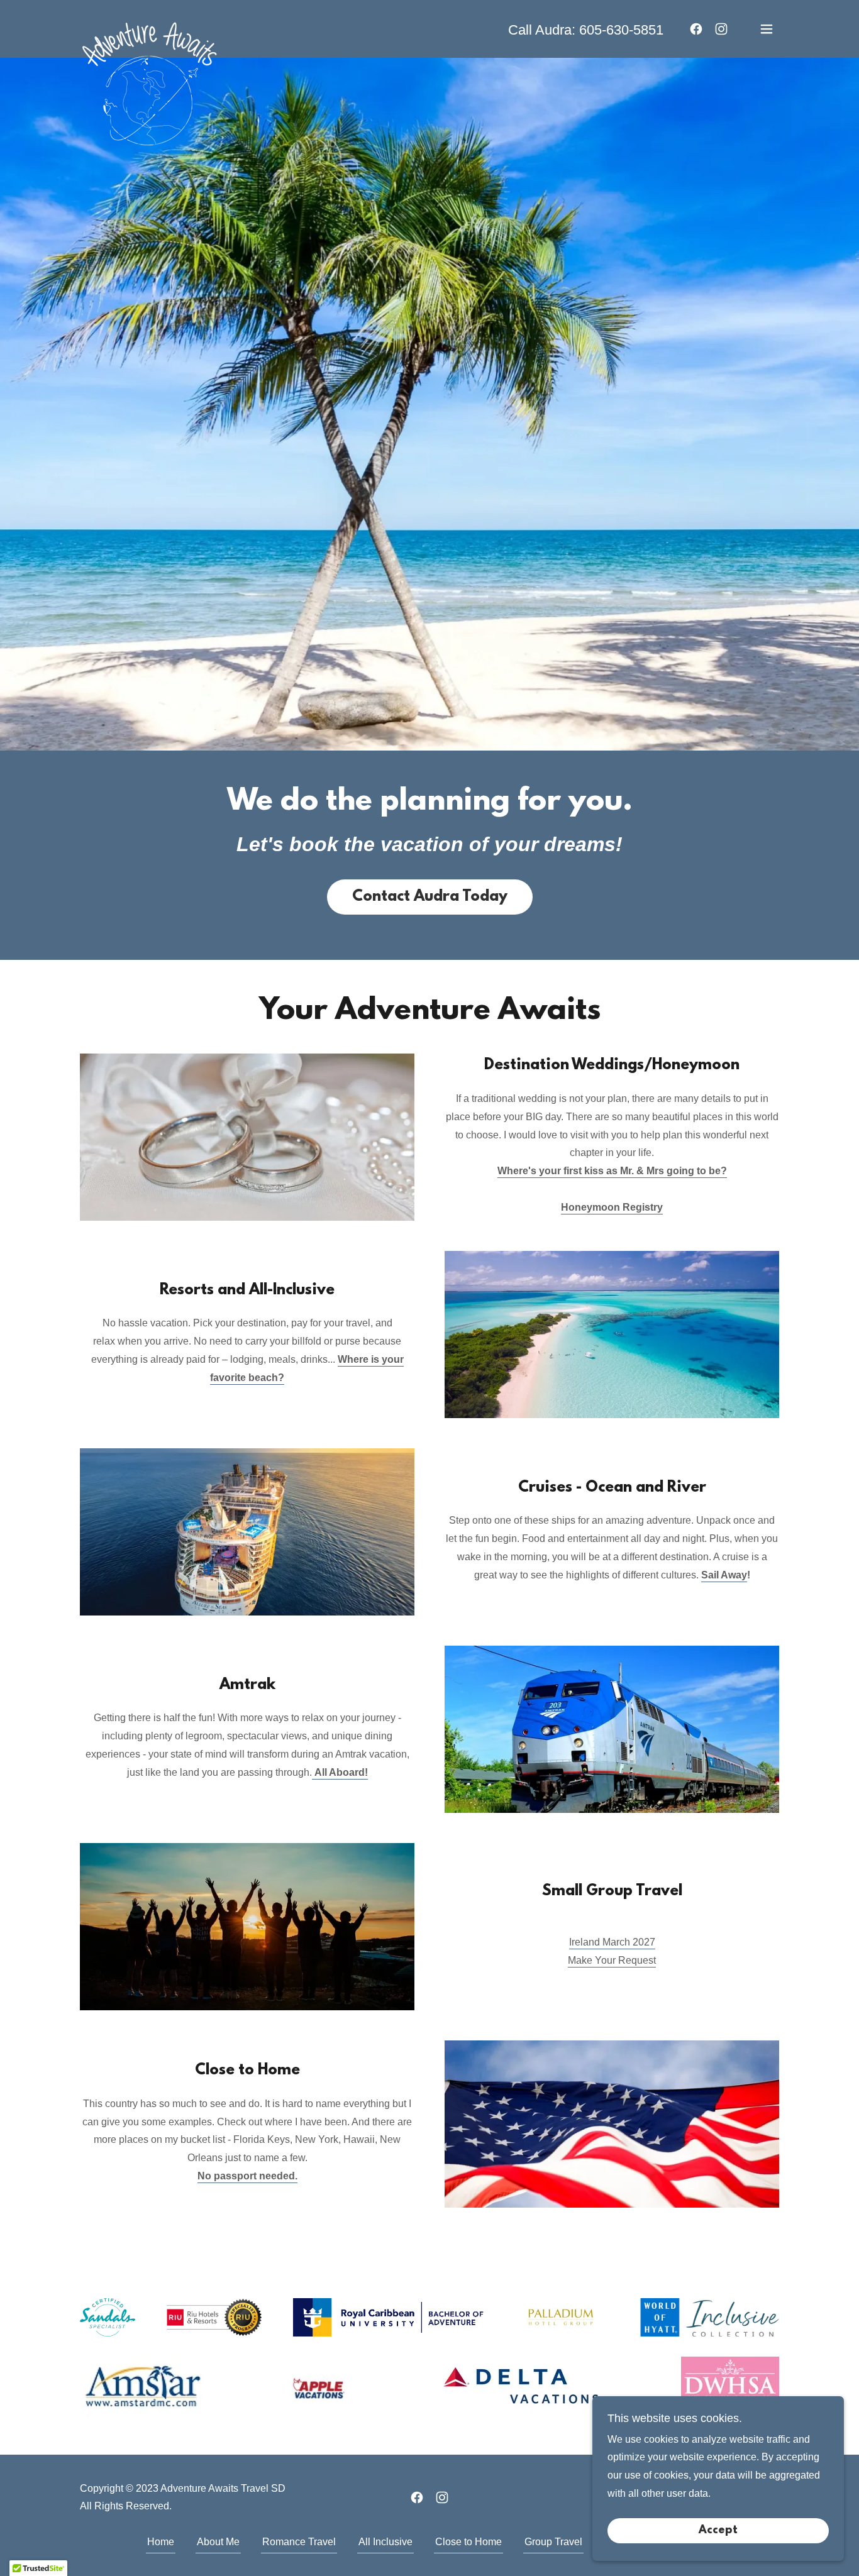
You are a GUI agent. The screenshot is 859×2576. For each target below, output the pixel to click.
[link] (149, 26)
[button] (767, 29)
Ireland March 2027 (612, 1942)
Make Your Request (612, 1960)
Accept (718, 2531)
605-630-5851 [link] (621, 30)
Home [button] (161, 2542)
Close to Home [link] (468, 2542)
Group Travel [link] (553, 2542)
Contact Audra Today (430, 897)
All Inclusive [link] (385, 2542)
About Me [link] (218, 2542)
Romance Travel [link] (299, 2542)
